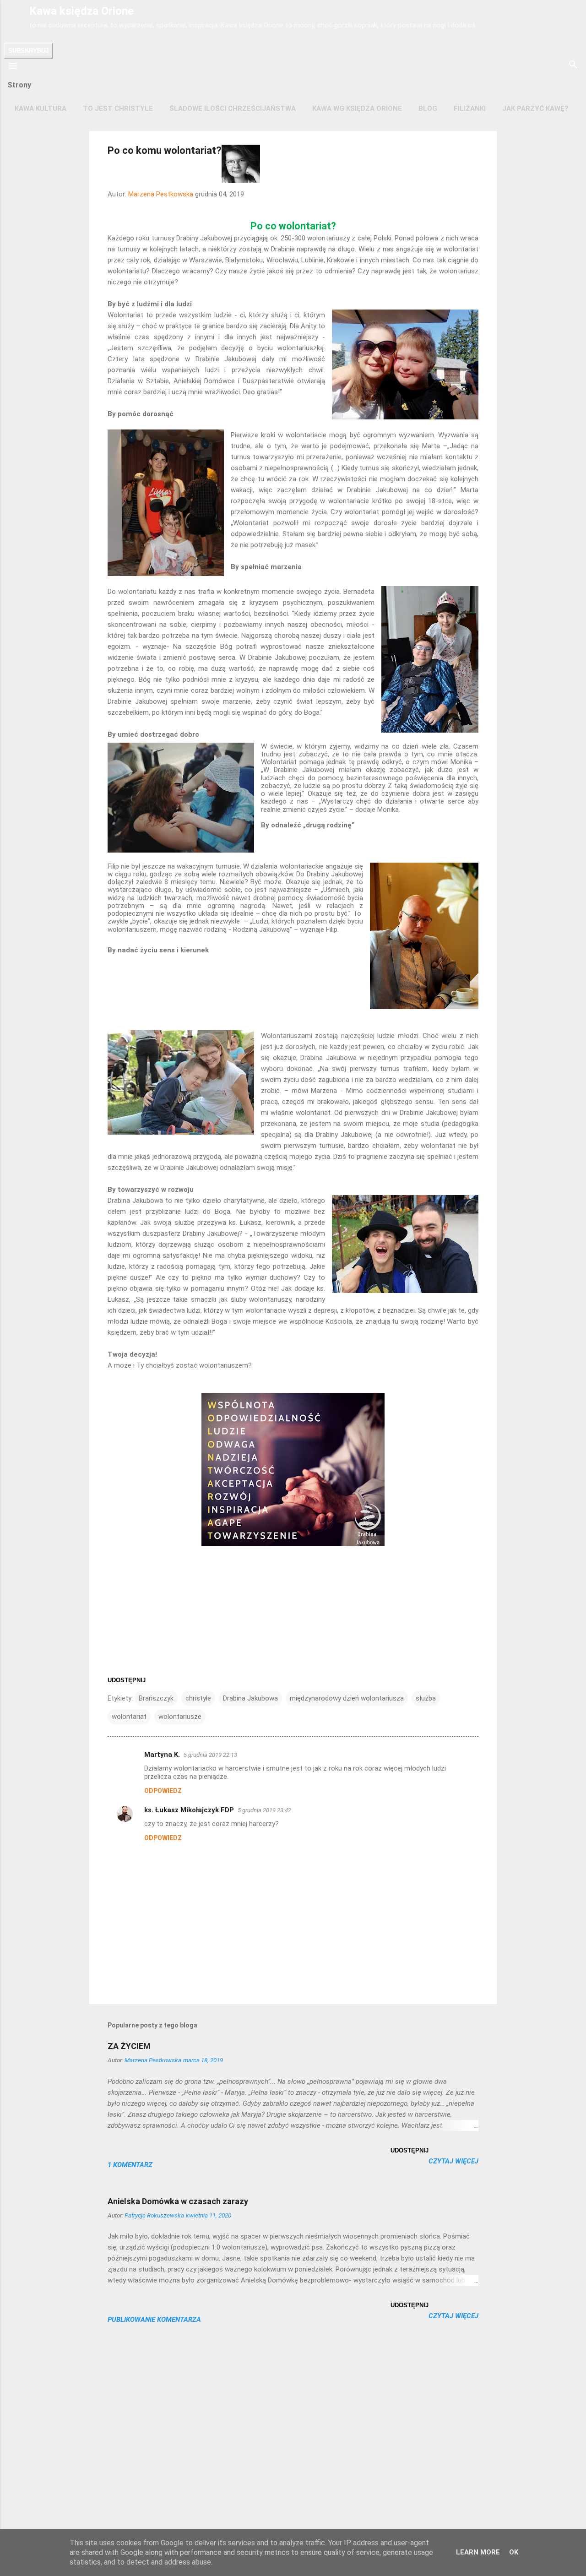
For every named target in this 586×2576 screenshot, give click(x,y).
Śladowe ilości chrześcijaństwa (233, 109)
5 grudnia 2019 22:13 (210, 1755)
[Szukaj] (573, 65)
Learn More (478, 2552)
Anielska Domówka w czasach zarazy (178, 2201)
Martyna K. (162, 1755)
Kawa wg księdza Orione (357, 109)
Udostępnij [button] (127, 1680)
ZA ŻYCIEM (129, 2046)
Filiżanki (470, 109)
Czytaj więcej (453, 2161)
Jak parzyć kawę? (535, 109)
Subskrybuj (28, 51)
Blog (428, 109)
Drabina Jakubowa (250, 1698)
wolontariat (129, 1717)
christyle (198, 1698)
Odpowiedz (163, 1791)
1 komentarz (130, 2165)
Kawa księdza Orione (81, 11)
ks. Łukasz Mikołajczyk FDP (189, 1810)
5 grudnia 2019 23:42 (264, 1810)
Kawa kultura (41, 109)
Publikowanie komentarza (154, 2320)
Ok (514, 2552)
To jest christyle (118, 109)
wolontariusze (180, 1717)
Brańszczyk (156, 1698)
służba (426, 1698)
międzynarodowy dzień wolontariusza (347, 1698)
